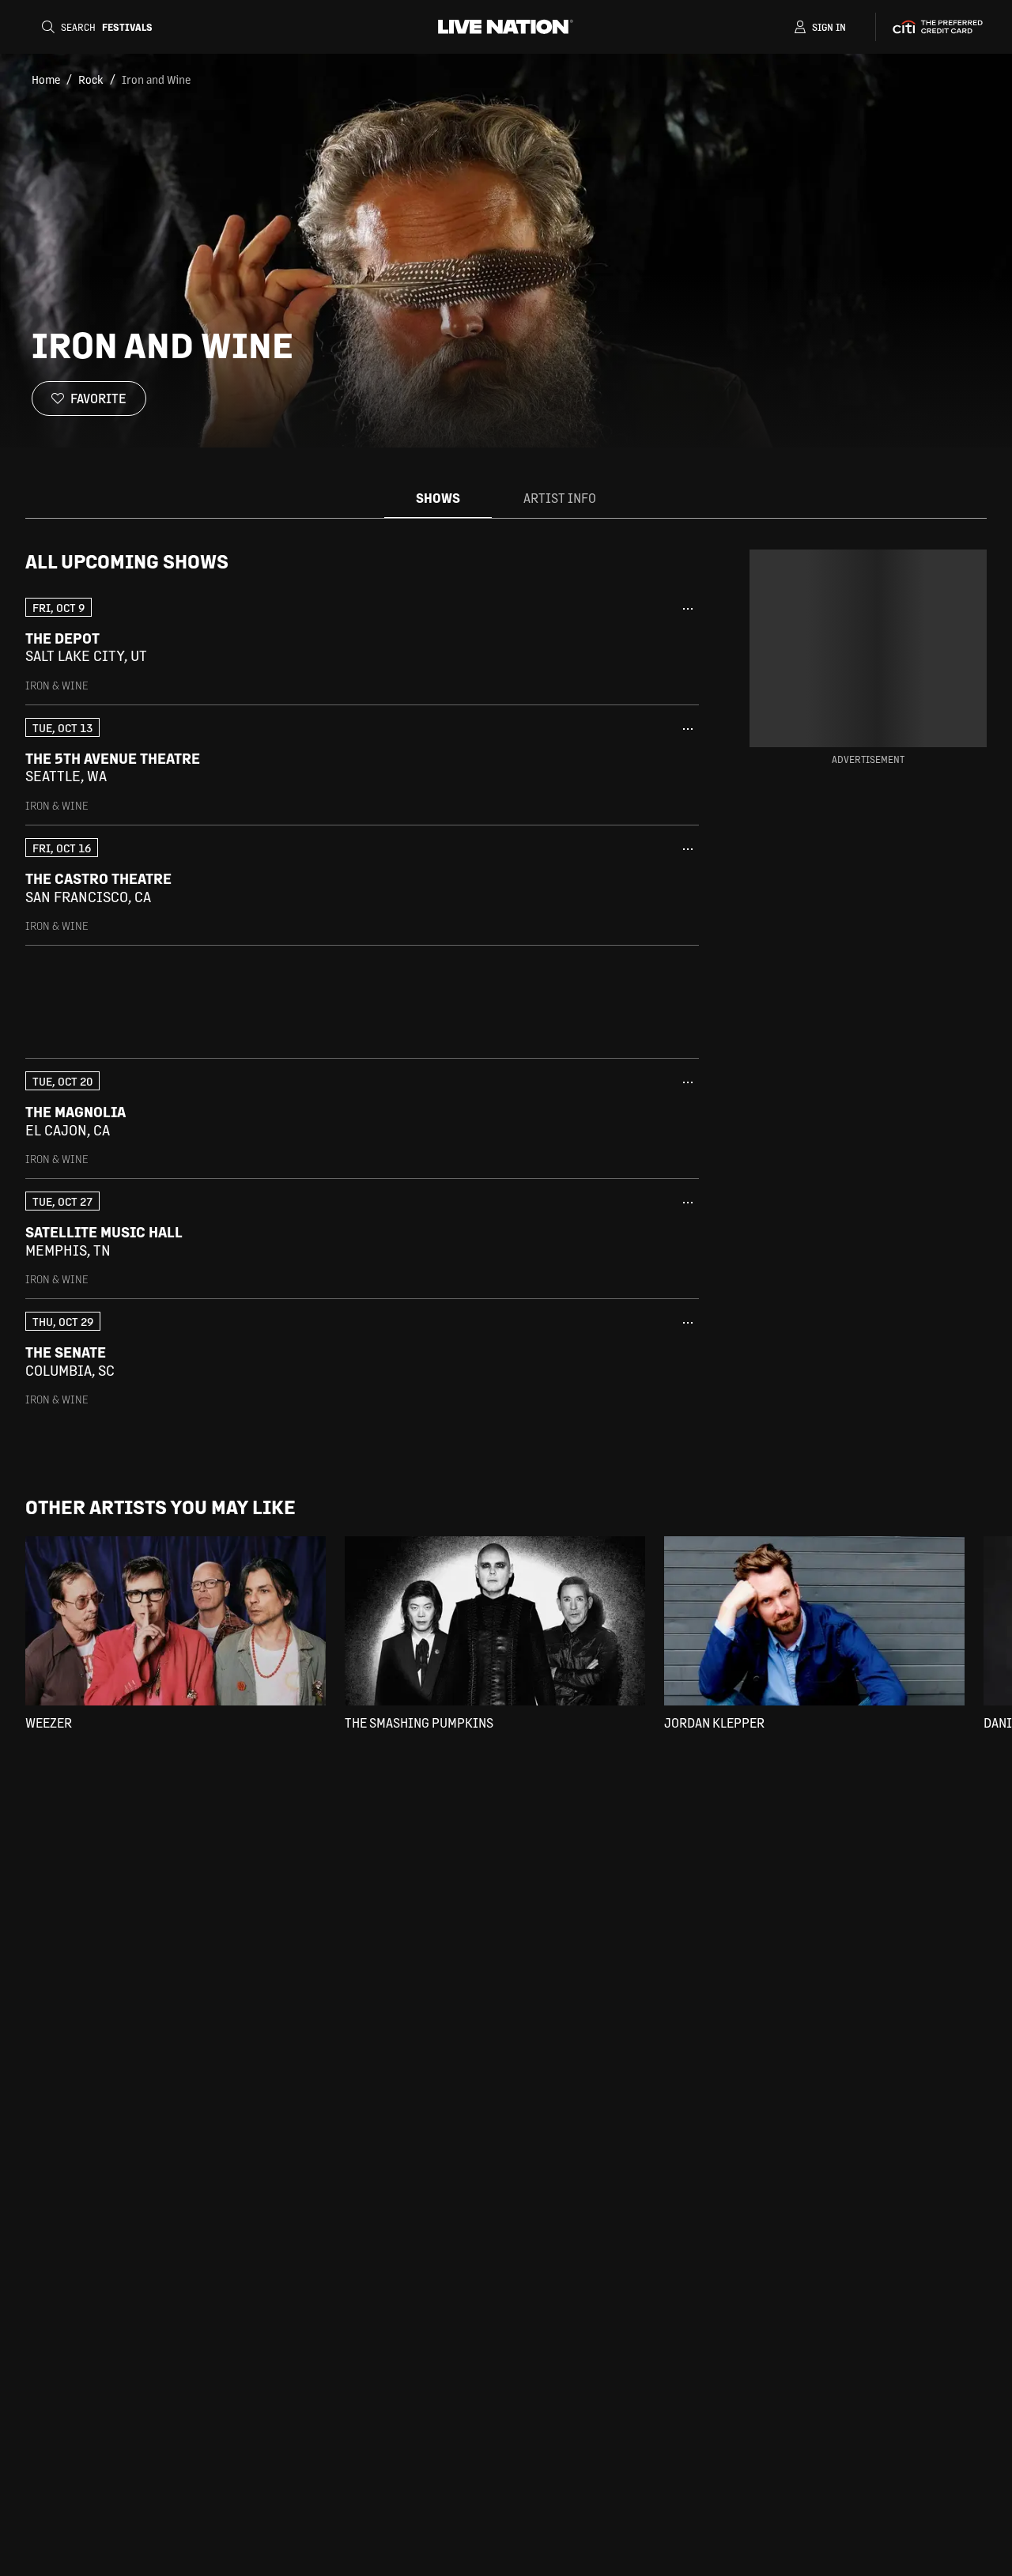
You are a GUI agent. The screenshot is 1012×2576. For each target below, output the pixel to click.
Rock (91, 79)
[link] (362, 645)
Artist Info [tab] (560, 498)
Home (46, 79)
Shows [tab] (438, 498)
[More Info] (688, 609)
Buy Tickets (628, 647)
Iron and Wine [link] (156, 79)
